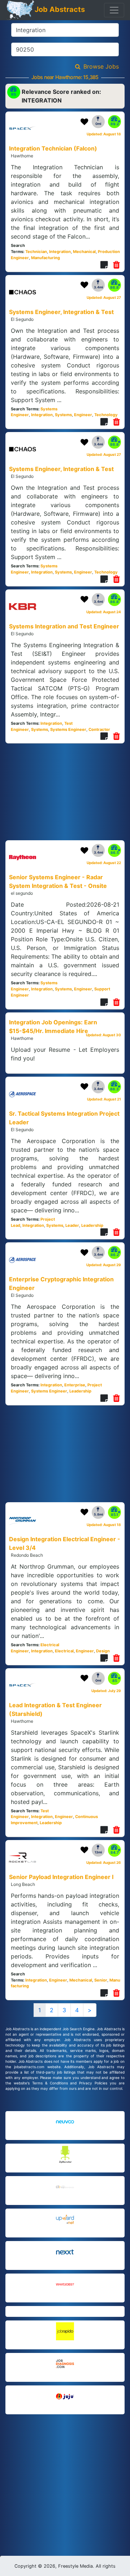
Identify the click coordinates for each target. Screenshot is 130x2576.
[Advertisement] (65, 2465)
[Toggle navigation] (114, 10)
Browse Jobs (101, 66)
